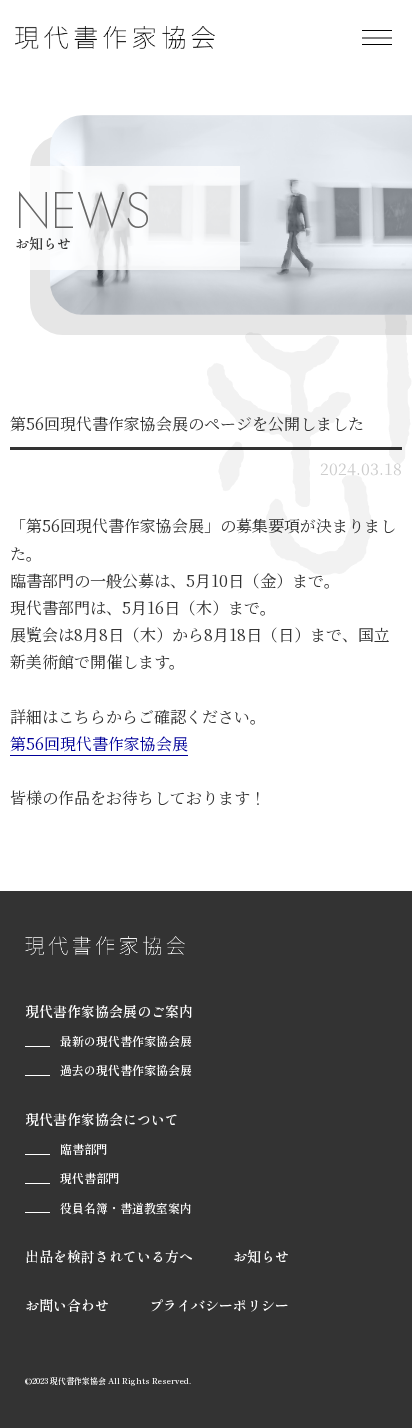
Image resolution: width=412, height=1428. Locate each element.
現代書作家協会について (102, 1119)
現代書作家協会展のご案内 (109, 1011)
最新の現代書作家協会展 (126, 1040)
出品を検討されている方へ (109, 1256)
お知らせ (261, 1256)
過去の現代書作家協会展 (126, 1069)
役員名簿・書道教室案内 (126, 1207)
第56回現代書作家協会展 (99, 743)
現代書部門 (90, 1177)
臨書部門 (84, 1148)
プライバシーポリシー (219, 1305)
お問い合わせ (67, 1305)
